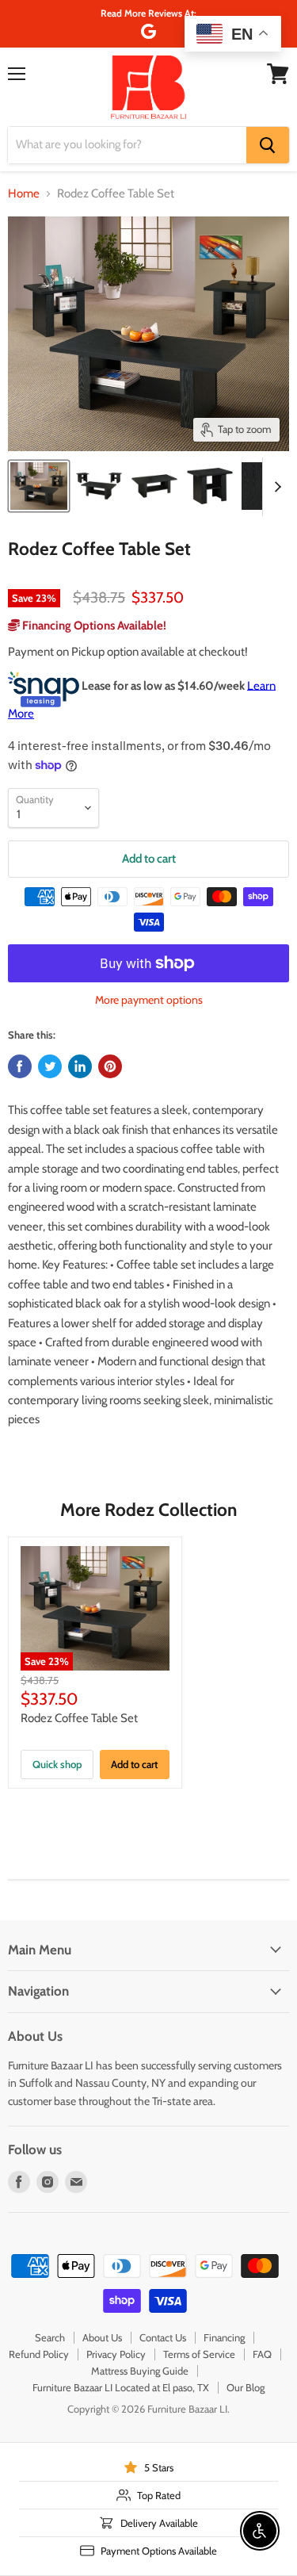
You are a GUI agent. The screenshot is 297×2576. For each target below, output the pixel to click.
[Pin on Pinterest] (110, 1066)
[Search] (268, 145)
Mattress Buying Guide (140, 2371)
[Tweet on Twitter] (50, 1066)
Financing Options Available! (93, 626)
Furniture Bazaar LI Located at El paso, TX (121, 2387)
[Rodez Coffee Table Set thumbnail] (39, 486)
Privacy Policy (116, 2354)
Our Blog (246, 2387)
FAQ (262, 2354)
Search (50, 2337)
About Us (102, 2337)
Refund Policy (39, 2354)
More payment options (149, 1000)
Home (24, 194)
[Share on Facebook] (20, 1066)
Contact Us (163, 2337)
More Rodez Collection (148, 1510)
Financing (224, 2337)
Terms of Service (199, 2354)
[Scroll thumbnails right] (275, 487)
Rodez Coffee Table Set (79, 1718)
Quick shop (57, 1764)
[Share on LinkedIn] (80, 1066)
